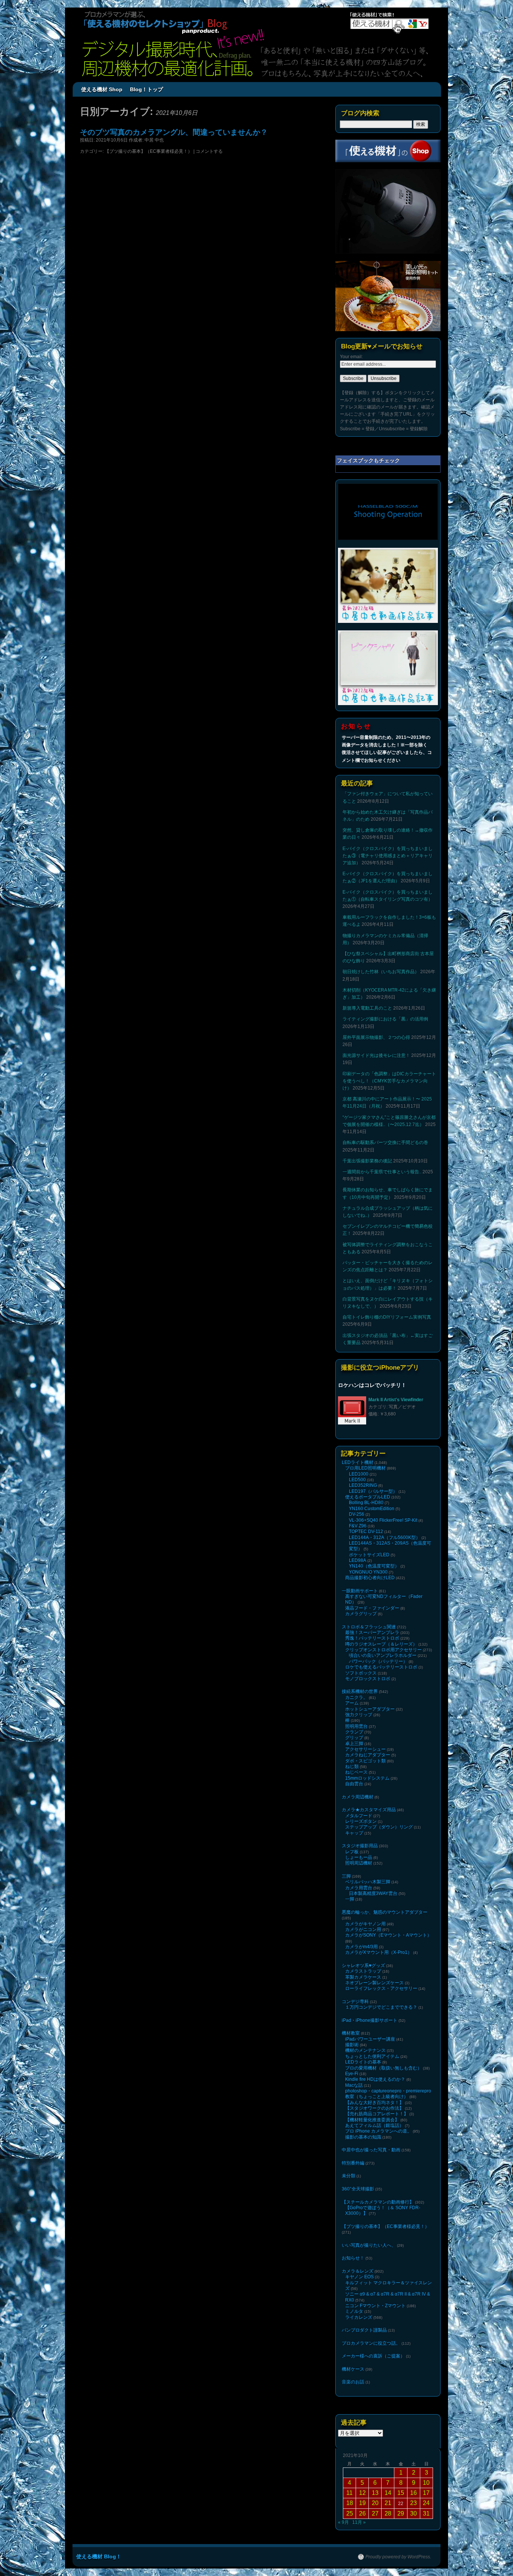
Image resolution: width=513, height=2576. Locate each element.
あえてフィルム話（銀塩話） (374, 2125)
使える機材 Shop (102, 89)
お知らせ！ (353, 2258)
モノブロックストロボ (368, 1679)
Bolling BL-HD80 (366, 1503)
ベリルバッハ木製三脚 (368, 1882)
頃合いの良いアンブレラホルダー (383, 1655)
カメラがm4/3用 (361, 1947)
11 (349, 2493)
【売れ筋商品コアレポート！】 (377, 2114)
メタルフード (359, 1816)
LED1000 (359, 1474)
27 (375, 2513)
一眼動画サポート (360, 1591)
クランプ (354, 1732)
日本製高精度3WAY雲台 (373, 1893)
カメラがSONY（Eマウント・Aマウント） (388, 1935)
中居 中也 (154, 140)
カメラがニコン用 (363, 1929)
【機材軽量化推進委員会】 (372, 2120)
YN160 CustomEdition (372, 1509)
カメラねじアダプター (368, 1755)
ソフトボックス (361, 1673)
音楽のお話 (353, 2382)
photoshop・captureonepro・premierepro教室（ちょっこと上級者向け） (388, 2094)
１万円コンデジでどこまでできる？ (381, 2007)
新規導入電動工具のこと (367, 1008)
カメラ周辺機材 (358, 1797)
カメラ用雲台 (359, 1888)
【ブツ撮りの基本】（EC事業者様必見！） (149, 151)
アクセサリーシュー (365, 1749)
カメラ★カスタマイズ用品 (369, 1810)
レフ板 (352, 1852)
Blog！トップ (146, 89)
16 (413, 2493)
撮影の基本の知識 (363, 2137)
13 (375, 2493)
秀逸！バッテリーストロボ (372, 1638)
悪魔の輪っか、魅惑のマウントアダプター (385, 1912)
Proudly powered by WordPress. (398, 2557)
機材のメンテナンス (365, 2050)
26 (362, 2513)
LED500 (357, 1480)
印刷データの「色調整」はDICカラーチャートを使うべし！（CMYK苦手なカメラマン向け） (389, 1081)
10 (426, 2483)
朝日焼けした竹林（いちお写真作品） (381, 972)
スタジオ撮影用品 (360, 1846)
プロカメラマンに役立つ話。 (371, 2343)
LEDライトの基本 (363, 2062)
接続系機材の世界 (360, 1691)
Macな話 (354, 2085)
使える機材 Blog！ (99, 2556)
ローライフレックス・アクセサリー (381, 1988)
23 (413, 2503)
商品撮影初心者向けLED (370, 1578)
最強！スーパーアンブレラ (372, 1632)
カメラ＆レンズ (358, 2271)
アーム (352, 1703)
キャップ (354, 1833)
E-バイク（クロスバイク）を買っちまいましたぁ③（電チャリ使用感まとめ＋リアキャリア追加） (388, 856)
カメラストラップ (363, 1971)
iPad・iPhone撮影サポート (370, 2020)
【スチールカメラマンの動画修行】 (378, 2202)
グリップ (354, 1738)
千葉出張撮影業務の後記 (367, 1161)
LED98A (358, 1560)
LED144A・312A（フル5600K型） (385, 1537)
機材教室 (351, 2033)
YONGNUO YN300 (368, 1572)
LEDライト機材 (358, 1462)
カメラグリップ (361, 1614)
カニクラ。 (356, 1697)
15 (401, 2493)
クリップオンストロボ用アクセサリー (383, 1650)
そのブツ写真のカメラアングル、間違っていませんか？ (174, 132)
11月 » (359, 2522)
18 (350, 2503)
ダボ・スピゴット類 (365, 1761)
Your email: (351, 357)
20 (375, 2503)
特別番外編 (353, 2163)
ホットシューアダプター (370, 1709)
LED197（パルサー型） (373, 1491)
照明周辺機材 (359, 1863)
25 (350, 2513)
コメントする (209, 151)
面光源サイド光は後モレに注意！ (376, 1055)
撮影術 (352, 2045)
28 (388, 2513)
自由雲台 (354, 1784)
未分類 (349, 2176)
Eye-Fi (352, 2074)
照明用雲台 (356, 1726)
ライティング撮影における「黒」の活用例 (385, 1019)
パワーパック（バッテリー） (378, 1661)
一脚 (350, 1899)
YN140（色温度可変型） (374, 1566)
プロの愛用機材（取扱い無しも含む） (383, 2068)
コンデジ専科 (355, 2002)
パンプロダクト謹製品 (364, 2330)
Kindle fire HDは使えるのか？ (375, 2079)
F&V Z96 (358, 1526)
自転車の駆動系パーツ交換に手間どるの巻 (385, 1143)
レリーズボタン (361, 1821)
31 (426, 2513)
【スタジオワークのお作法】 (374, 2108)
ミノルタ (354, 2311)
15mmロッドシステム (367, 1778)
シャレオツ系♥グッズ (363, 1966)
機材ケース (353, 2369)
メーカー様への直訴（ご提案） (373, 2356)
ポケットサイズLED (369, 1555)
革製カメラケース (363, 1977)
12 (362, 2493)
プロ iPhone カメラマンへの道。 (378, 2131)
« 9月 (343, 2522)
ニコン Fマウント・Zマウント (375, 2306)
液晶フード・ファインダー (372, 1608)
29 (401, 2513)
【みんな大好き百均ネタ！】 (374, 2103)
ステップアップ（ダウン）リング (379, 1827)
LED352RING (363, 1485)
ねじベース (356, 1772)
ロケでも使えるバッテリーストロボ (381, 1667)
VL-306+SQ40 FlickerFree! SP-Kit (383, 1520)
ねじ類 (352, 1767)
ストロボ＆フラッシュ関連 (369, 1627)
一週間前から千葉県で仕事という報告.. (382, 1172)
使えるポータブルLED (368, 1497)
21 (388, 2503)
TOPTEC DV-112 (366, 1531)
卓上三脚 (354, 1744)
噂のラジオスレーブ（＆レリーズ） (381, 1644)
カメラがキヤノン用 (365, 1924)
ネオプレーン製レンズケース (374, 1983)
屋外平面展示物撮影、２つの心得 (376, 1037)
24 (426, 2503)
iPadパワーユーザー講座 (370, 2039)
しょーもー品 (359, 1857)
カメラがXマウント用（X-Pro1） (379, 1952)
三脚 (346, 1876)
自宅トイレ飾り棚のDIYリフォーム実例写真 (387, 1317)
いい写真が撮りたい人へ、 (369, 2245)
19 (362, 2503)
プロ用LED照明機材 (365, 1468)
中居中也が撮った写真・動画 (371, 2150)
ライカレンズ (359, 2317)
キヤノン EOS (359, 2277)
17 (426, 2493)
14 (388, 2493)
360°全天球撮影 (358, 2189)
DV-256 (357, 1514)
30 (413, 2513)
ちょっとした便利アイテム (372, 2056)
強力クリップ (359, 1715)
